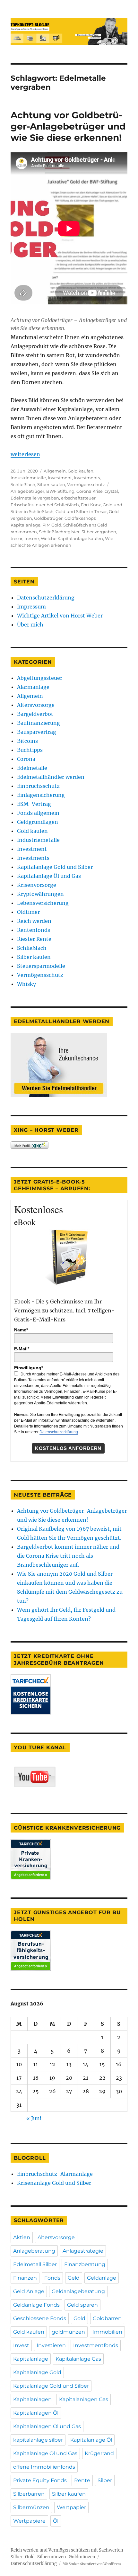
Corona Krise (90, 491)
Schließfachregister (59, 532)
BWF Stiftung (60, 491)
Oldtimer (28, 912)
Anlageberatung (34, 2251)
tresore (32, 538)
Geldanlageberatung (78, 2291)
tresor (17, 538)
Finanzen (25, 2278)
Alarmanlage (33, 687)
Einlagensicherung (41, 795)
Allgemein (55, 471)
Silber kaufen (51, 484)
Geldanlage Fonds (36, 2305)
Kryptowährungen (40, 894)
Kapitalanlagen (32, 2399)
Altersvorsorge (36, 705)
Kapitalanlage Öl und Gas (49, 876)
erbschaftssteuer (78, 498)
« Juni (34, 2118)
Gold (79, 2318)
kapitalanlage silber (38, 2440)
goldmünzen (68, 2332)
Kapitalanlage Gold (37, 2372)
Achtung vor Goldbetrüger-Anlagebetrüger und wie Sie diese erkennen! (68, 126)
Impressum (31, 607)
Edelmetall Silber (35, 2264)
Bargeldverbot (35, 714)
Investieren (51, 2345)
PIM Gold (52, 525)
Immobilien (107, 2332)
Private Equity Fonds (40, 2480)
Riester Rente (34, 939)
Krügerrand (99, 2453)
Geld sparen (82, 2305)
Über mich (30, 625)
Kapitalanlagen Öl (36, 2413)
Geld (74, 2278)
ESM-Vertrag (34, 804)
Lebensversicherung (43, 903)
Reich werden (34, 921)
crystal (111, 491)
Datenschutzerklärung (46, 598)
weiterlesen (25, 454)
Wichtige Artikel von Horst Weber (60, 616)
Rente (82, 2480)
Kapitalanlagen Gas (84, 2399)
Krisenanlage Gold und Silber (54, 2183)
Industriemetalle (28, 478)
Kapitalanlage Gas (78, 2359)
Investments (87, 478)
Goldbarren (107, 2318)
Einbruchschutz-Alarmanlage (55, 2174)
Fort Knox (91, 505)
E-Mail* (22, 1349)
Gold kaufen (81, 471)
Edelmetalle (32, 768)
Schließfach (23, 484)
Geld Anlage (29, 2291)
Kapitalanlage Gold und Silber (55, 867)
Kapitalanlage (26, 525)
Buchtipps (30, 750)
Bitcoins (27, 741)
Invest (21, 2345)
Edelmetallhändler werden (51, 777)
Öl (56, 2521)
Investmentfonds (96, 2345)
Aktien (22, 2237)
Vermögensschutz (86, 484)
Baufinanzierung (39, 723)
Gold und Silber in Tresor (81, 511)
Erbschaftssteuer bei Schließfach (45, 505)
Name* (21, 1330)
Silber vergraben (99, 532)
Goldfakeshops (80, 518)
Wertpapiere (29, 2521)
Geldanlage (102, 2278)
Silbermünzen (31, 2507)
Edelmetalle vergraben (35, 498)
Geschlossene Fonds (40, 2318)
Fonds (52, 2278)
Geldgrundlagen (38, 822)
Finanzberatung (85, 2264)
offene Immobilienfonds (44, 2467)
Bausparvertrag (37, 732)
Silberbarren (29, 2494)
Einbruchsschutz (38, 786)
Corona (26, 759)
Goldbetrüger (48, 518)
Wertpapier (71, 2507)
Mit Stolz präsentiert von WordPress (92, 2564)
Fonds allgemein (38, 813)
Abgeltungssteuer (40, 678)
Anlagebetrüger (27, 491)
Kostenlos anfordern (68, 1448)
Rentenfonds (34, 930)
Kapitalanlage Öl (91, 2440)
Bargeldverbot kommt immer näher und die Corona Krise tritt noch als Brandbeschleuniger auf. (68, 1556)
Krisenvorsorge (37, 885)
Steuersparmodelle (41, 966)
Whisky (26, 984)
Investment (60, 478)
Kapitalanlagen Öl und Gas (47, 2426)
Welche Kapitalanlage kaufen (72, 538)
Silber (105, 2480)
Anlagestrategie (83, 2251)
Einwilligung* (29, 1368)
